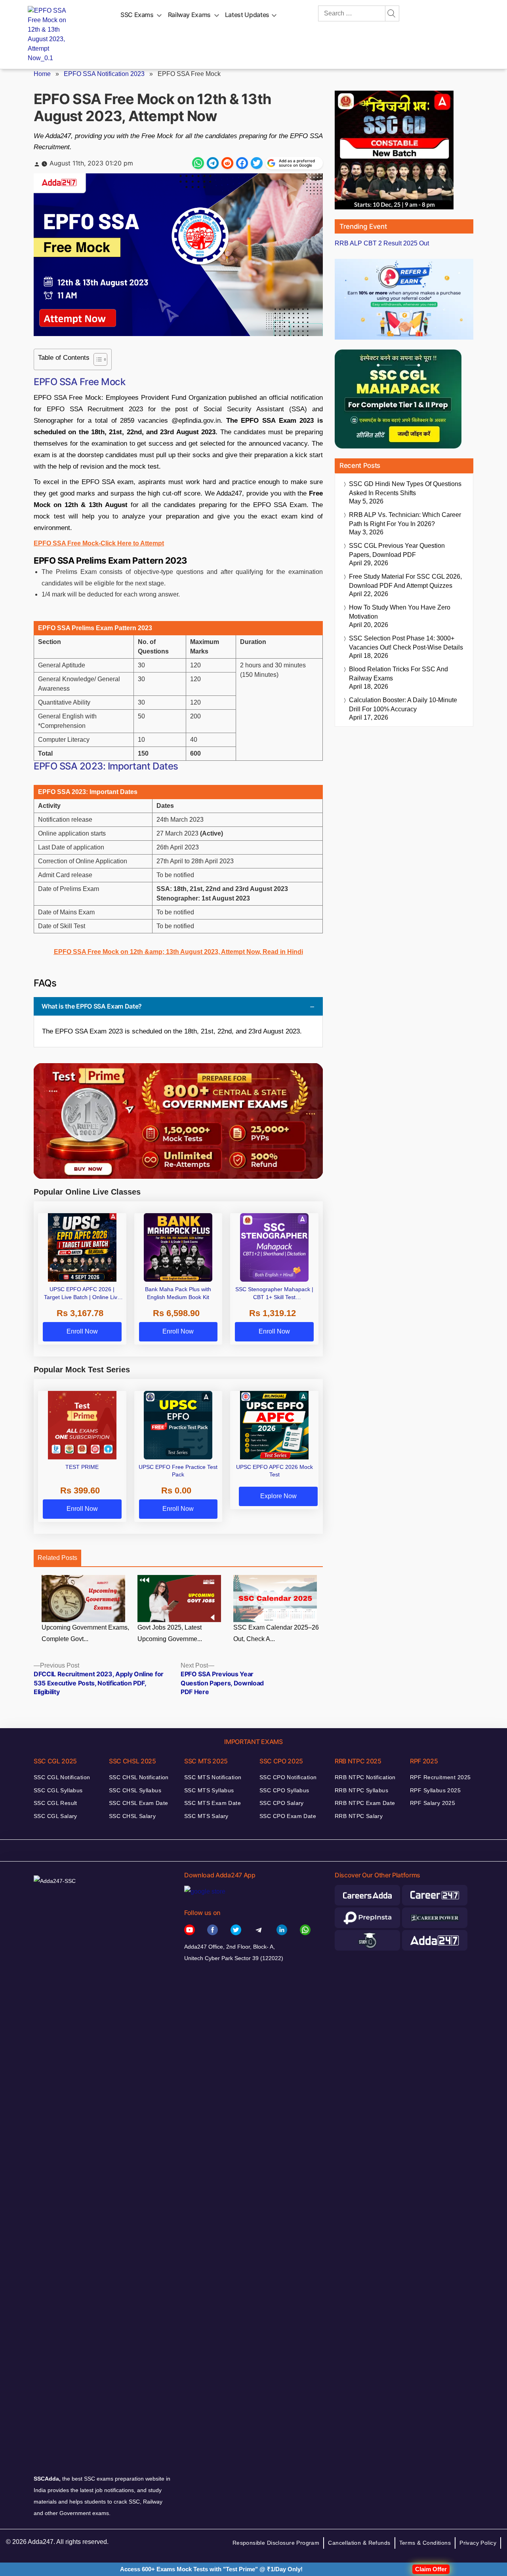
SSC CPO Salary (282, 1803)
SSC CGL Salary (55, 1816)
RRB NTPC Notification (365, 1777)
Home (42, 74)
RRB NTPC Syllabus (361, 1790)
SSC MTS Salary (206, 1816)
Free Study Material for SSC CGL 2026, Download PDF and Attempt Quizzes (405, 581)
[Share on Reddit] (227, 163)
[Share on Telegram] (213, 163)
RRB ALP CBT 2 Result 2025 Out (382, 243)
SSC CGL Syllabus (58, 1790)
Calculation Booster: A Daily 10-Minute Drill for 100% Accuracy (403, 705)
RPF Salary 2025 (433, 1803)
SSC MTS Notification (213, 1777)
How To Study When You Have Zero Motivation (400, 612)
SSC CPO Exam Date (288, 1816)
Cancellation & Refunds (359, 2543)
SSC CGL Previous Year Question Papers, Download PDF (397, 550)
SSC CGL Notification (62, 1777)
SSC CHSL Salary (132, 1816)
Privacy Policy (478, 2543)
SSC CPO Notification (288, 1777)
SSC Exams (137, 15)
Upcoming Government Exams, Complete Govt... (85, 1633)
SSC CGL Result (55, 1803)
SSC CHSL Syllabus (135, 1790)
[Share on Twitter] (257, 163)
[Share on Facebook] (242, 163)
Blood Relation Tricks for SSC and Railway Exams (398, 674)
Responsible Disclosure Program (276, 2543)
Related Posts (57, 1558)
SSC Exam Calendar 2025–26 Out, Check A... (276, 1633)
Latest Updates (247, 15)
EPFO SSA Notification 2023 (104, 74)
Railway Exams (189, 15)
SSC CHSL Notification (139, 1777)
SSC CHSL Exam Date (139, 1803)
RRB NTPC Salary (359, 1816)
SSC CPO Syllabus (284, 1790)
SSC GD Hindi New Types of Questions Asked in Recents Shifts (405, 488)
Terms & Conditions (425, 2543)
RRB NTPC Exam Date (365, 1803)
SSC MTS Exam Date (213, 1803)
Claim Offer (431, 2569)
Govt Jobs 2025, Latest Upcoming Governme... (170, 1633)
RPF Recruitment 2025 (440, 1777)
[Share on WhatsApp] (198, 163)
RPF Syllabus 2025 (435, 1790)
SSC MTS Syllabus (209, 1790)
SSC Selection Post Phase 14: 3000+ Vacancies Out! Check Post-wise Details (406, 643)
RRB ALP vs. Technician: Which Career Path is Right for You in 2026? (405, 519)
